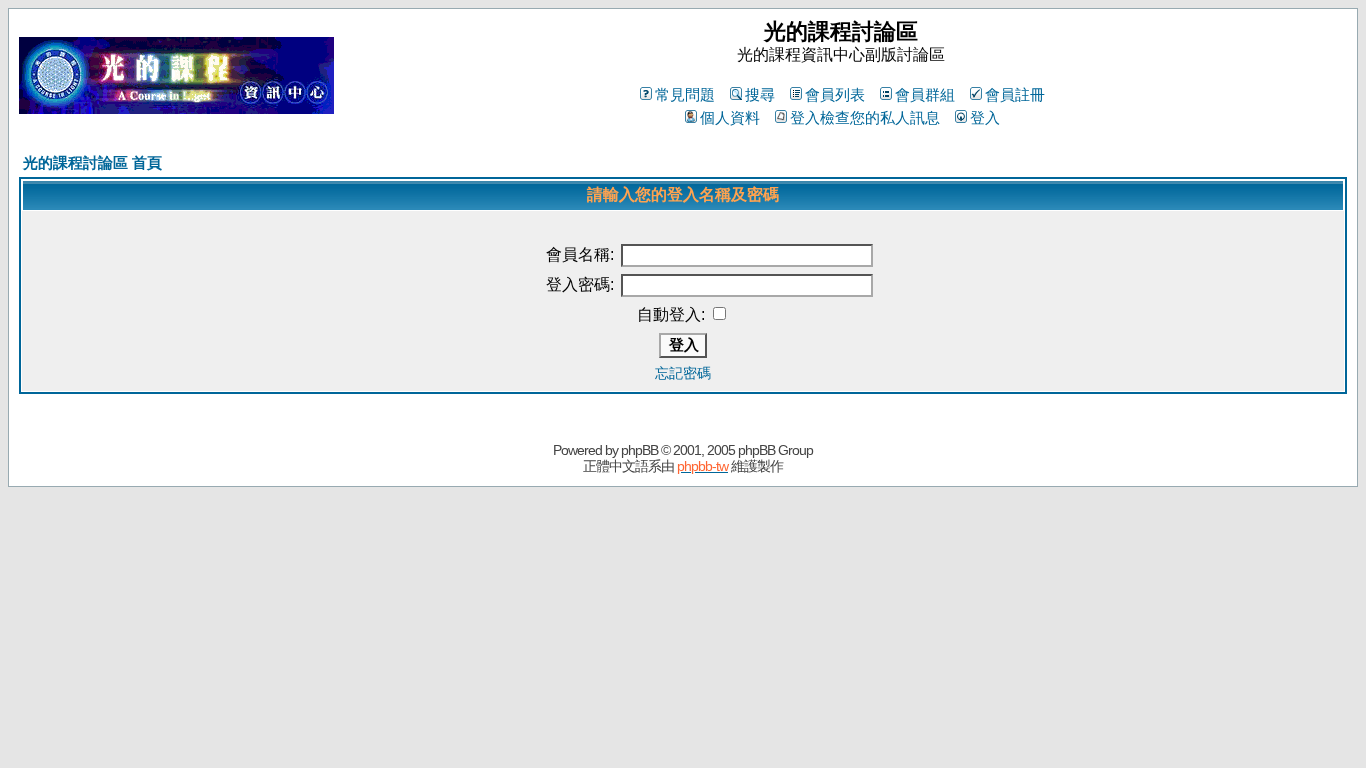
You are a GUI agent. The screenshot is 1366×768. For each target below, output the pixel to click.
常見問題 (685, 94)
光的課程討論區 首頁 (92, 162)
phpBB (639, 450)
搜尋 (760, 94)
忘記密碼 (683, 373)
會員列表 (835, 94)
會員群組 (925, 94)
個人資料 (730, 117)
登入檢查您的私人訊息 (865, 117)
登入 (985, 117)
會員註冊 (1015, 94)
